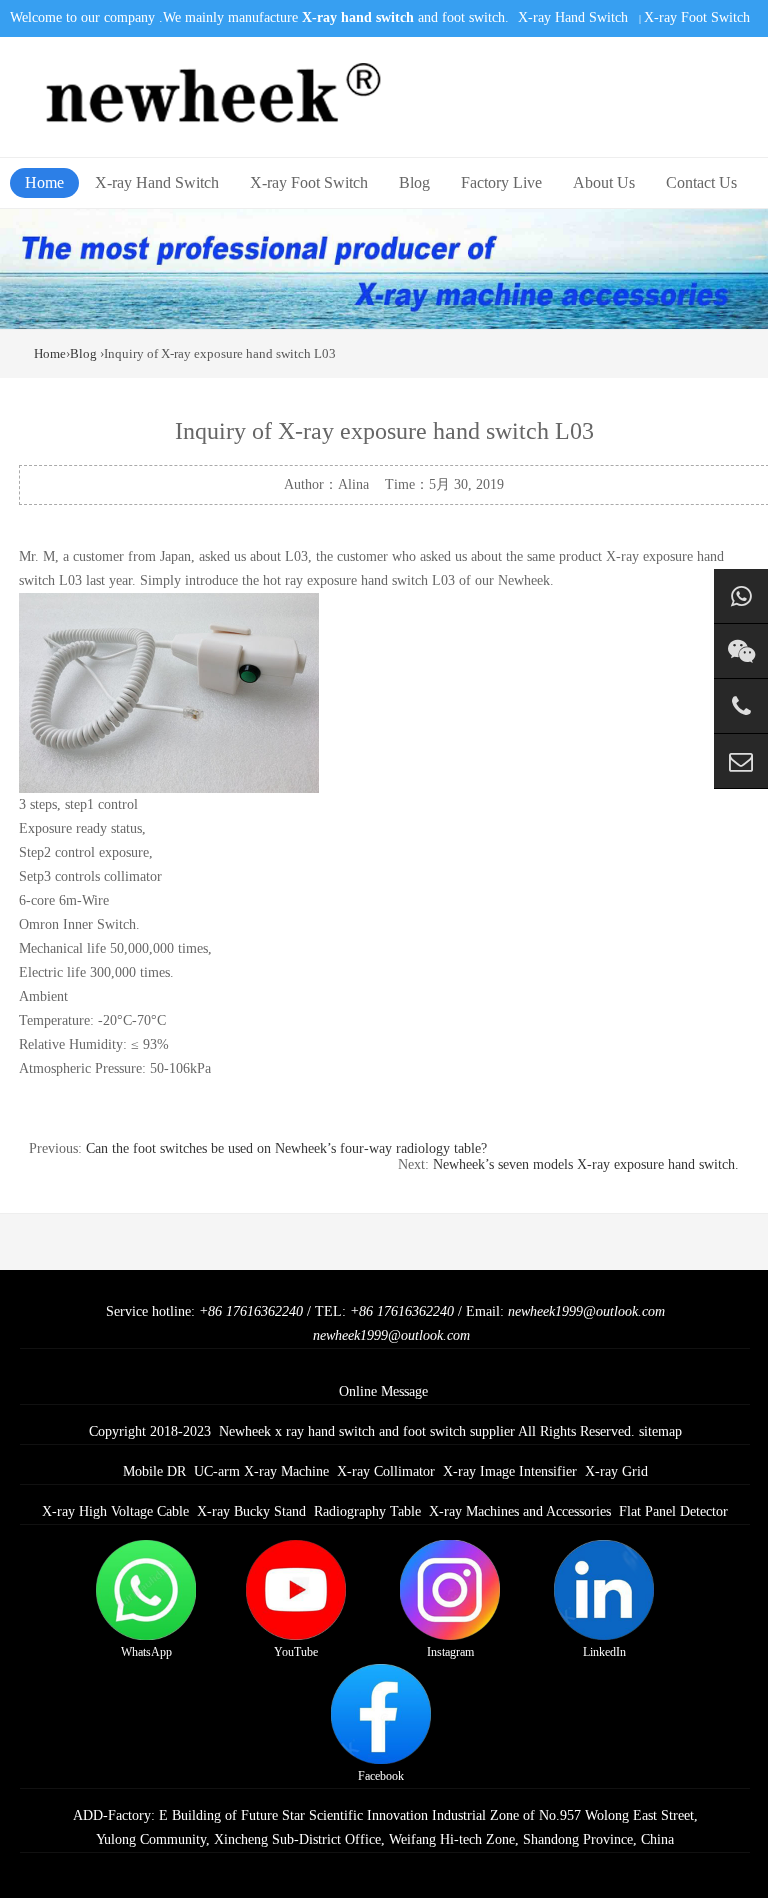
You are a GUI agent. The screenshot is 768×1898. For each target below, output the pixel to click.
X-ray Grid (616, 1471)
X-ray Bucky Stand (251, 1511)
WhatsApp (146, 1652)
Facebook (381, 1776)
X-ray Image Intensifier (510, 1471)
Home (44, 182)
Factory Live (501, 182)
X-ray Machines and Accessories (520, 1511)
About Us (604, 182)
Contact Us (701, 182)
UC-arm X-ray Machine (261, 1471)
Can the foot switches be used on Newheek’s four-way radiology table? (286, 1148)
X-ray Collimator (386, 1471)
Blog (414, 182)
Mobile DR (154, 1471)
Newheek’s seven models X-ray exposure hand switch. (586, 1164)
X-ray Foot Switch (697, 17)
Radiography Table (367, 1511)
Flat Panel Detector (673, 1511)
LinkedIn (604, 1652)
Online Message (383, 1391)
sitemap (660, 1431)
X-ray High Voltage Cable (115, 1511)
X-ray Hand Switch (573, 17)
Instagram (450, 1652)
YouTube (296, 1652)
